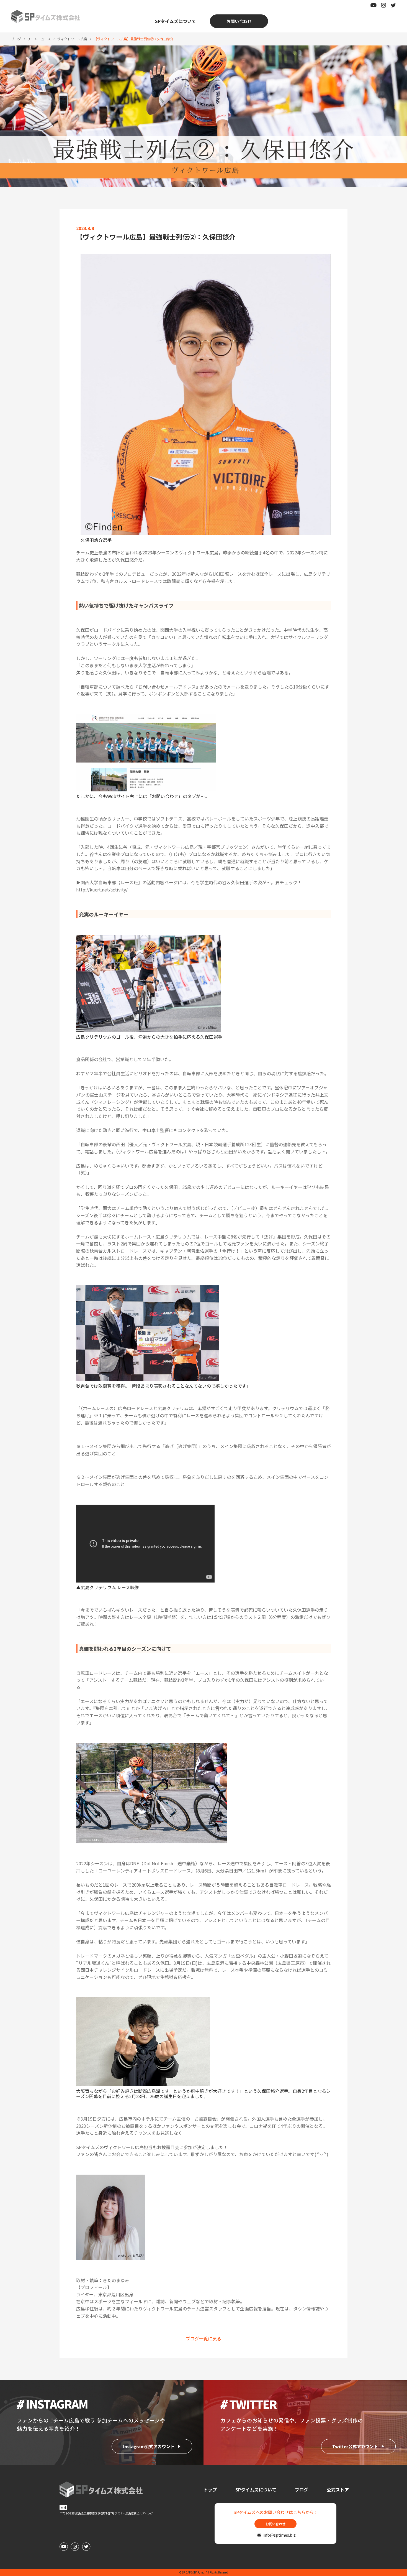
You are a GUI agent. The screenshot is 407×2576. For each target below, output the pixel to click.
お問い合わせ (239, 21)
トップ (210, 2490)
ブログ (16, 39)
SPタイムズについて (176, 21)
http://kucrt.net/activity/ (102, 890)
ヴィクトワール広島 (72, 39)
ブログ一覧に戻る (203, 2338)
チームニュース (39, 39)
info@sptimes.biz (278, 2535)
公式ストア (338, 2490)
